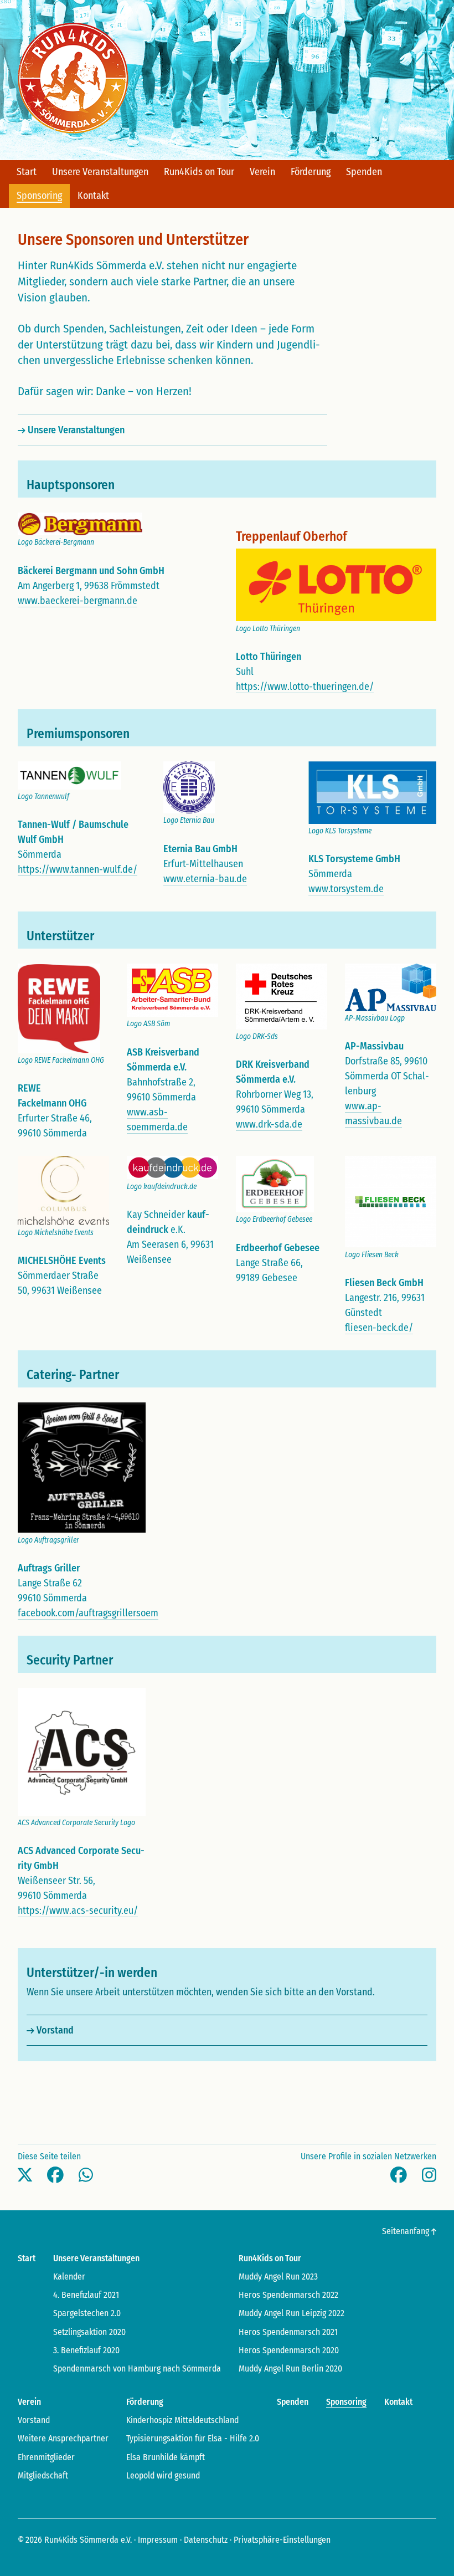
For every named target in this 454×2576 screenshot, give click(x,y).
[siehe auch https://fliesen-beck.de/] (391, 1201)
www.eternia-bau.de (205, 879)
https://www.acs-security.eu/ (78, 1911)
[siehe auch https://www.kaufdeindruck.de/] (172, 1167)
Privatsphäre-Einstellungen (282, 2540)
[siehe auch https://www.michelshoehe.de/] (63, 1190)
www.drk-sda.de (269, 1124)
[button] (25, 2175)
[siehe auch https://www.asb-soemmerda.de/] (172, 990)
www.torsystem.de (346, 889)
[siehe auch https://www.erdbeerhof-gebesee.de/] (275, 1184)
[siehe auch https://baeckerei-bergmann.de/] (80, 523)
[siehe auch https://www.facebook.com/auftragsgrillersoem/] (82, 1467)
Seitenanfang (407, 2231)
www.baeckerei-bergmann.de (78, 601)
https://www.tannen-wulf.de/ (78, 869)
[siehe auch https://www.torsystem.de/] (372, 792)
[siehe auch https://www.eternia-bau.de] (189, 787)
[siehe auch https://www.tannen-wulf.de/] (69, 775)
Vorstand (55, 2030)
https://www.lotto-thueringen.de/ (305, 687)
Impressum (158, 2540)
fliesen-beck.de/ (379, 1328)
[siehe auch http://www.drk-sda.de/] (282, 996)
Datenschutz (206, 2540)
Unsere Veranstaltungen (76, 430)
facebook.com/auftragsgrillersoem (88, 1613)
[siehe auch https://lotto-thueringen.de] (336, 585)
